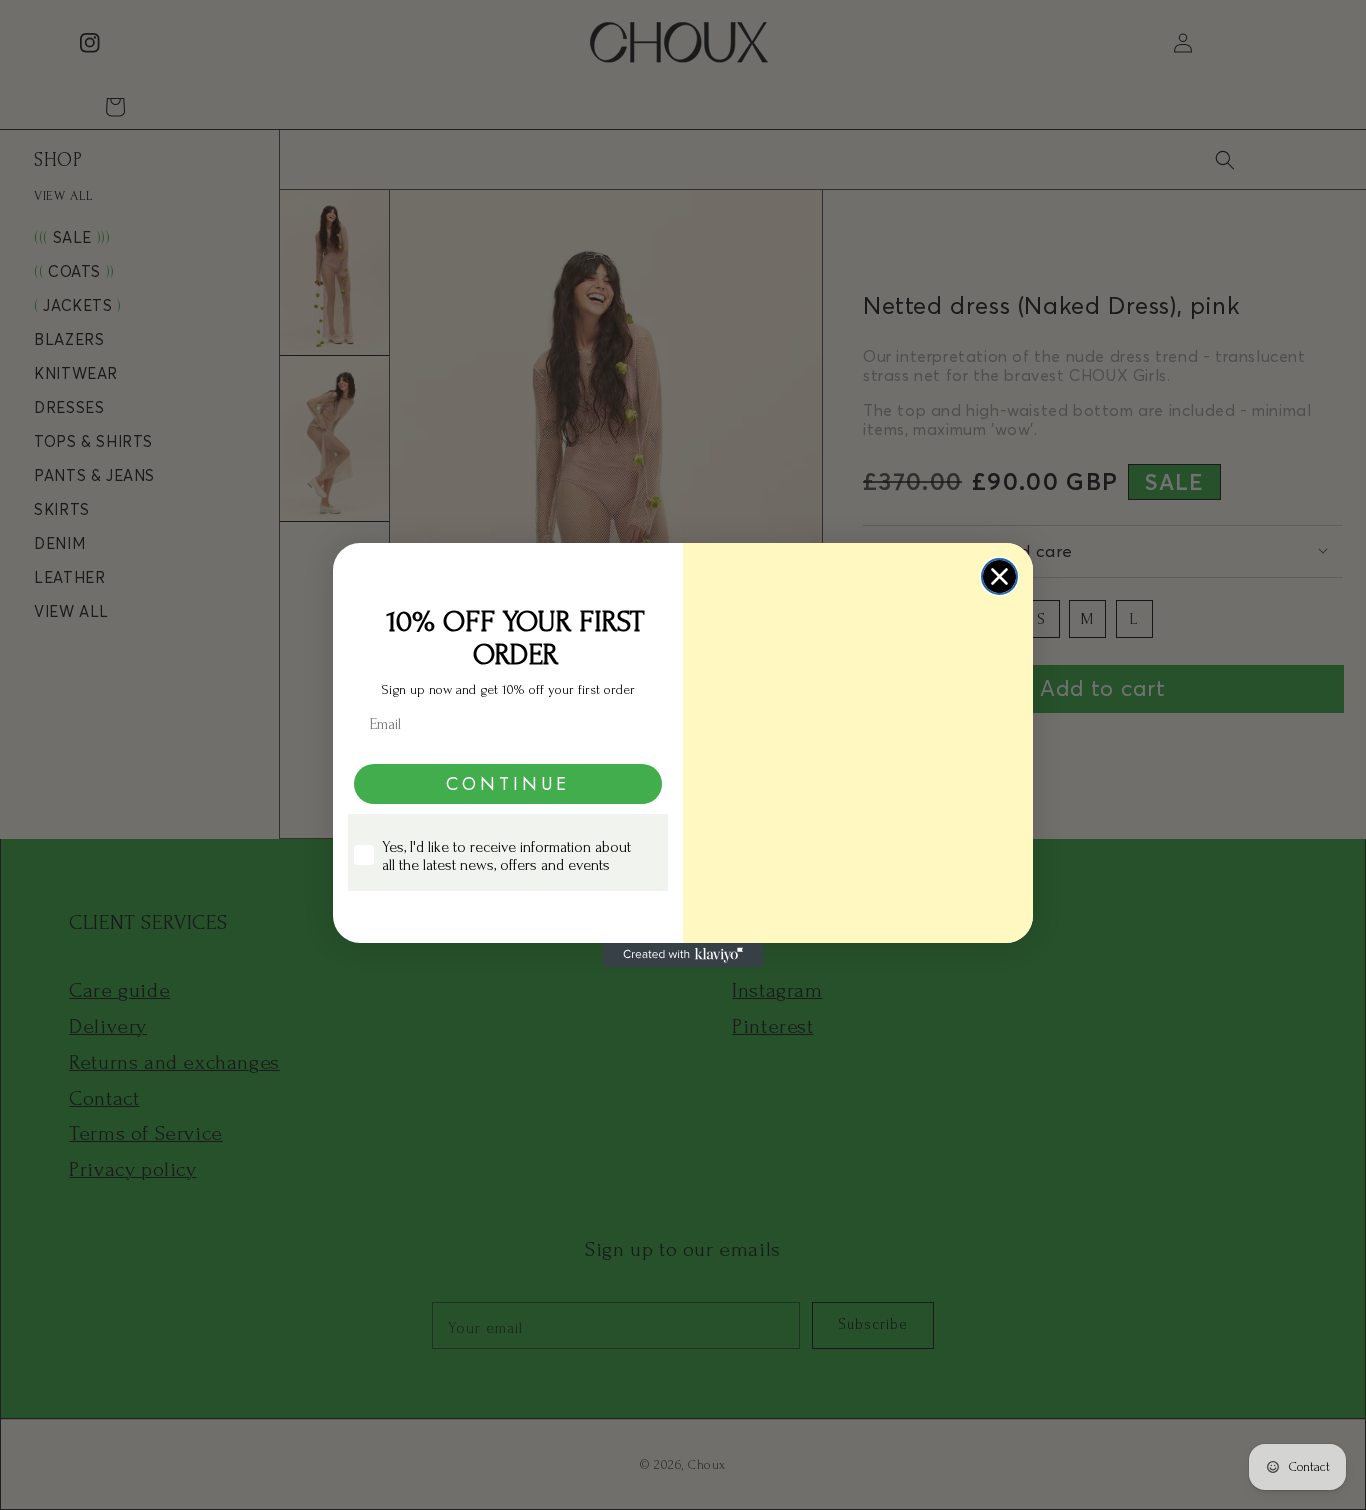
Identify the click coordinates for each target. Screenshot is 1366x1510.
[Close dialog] (999, 576)
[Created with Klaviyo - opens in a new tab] (683, 955)
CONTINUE (508, 784)
